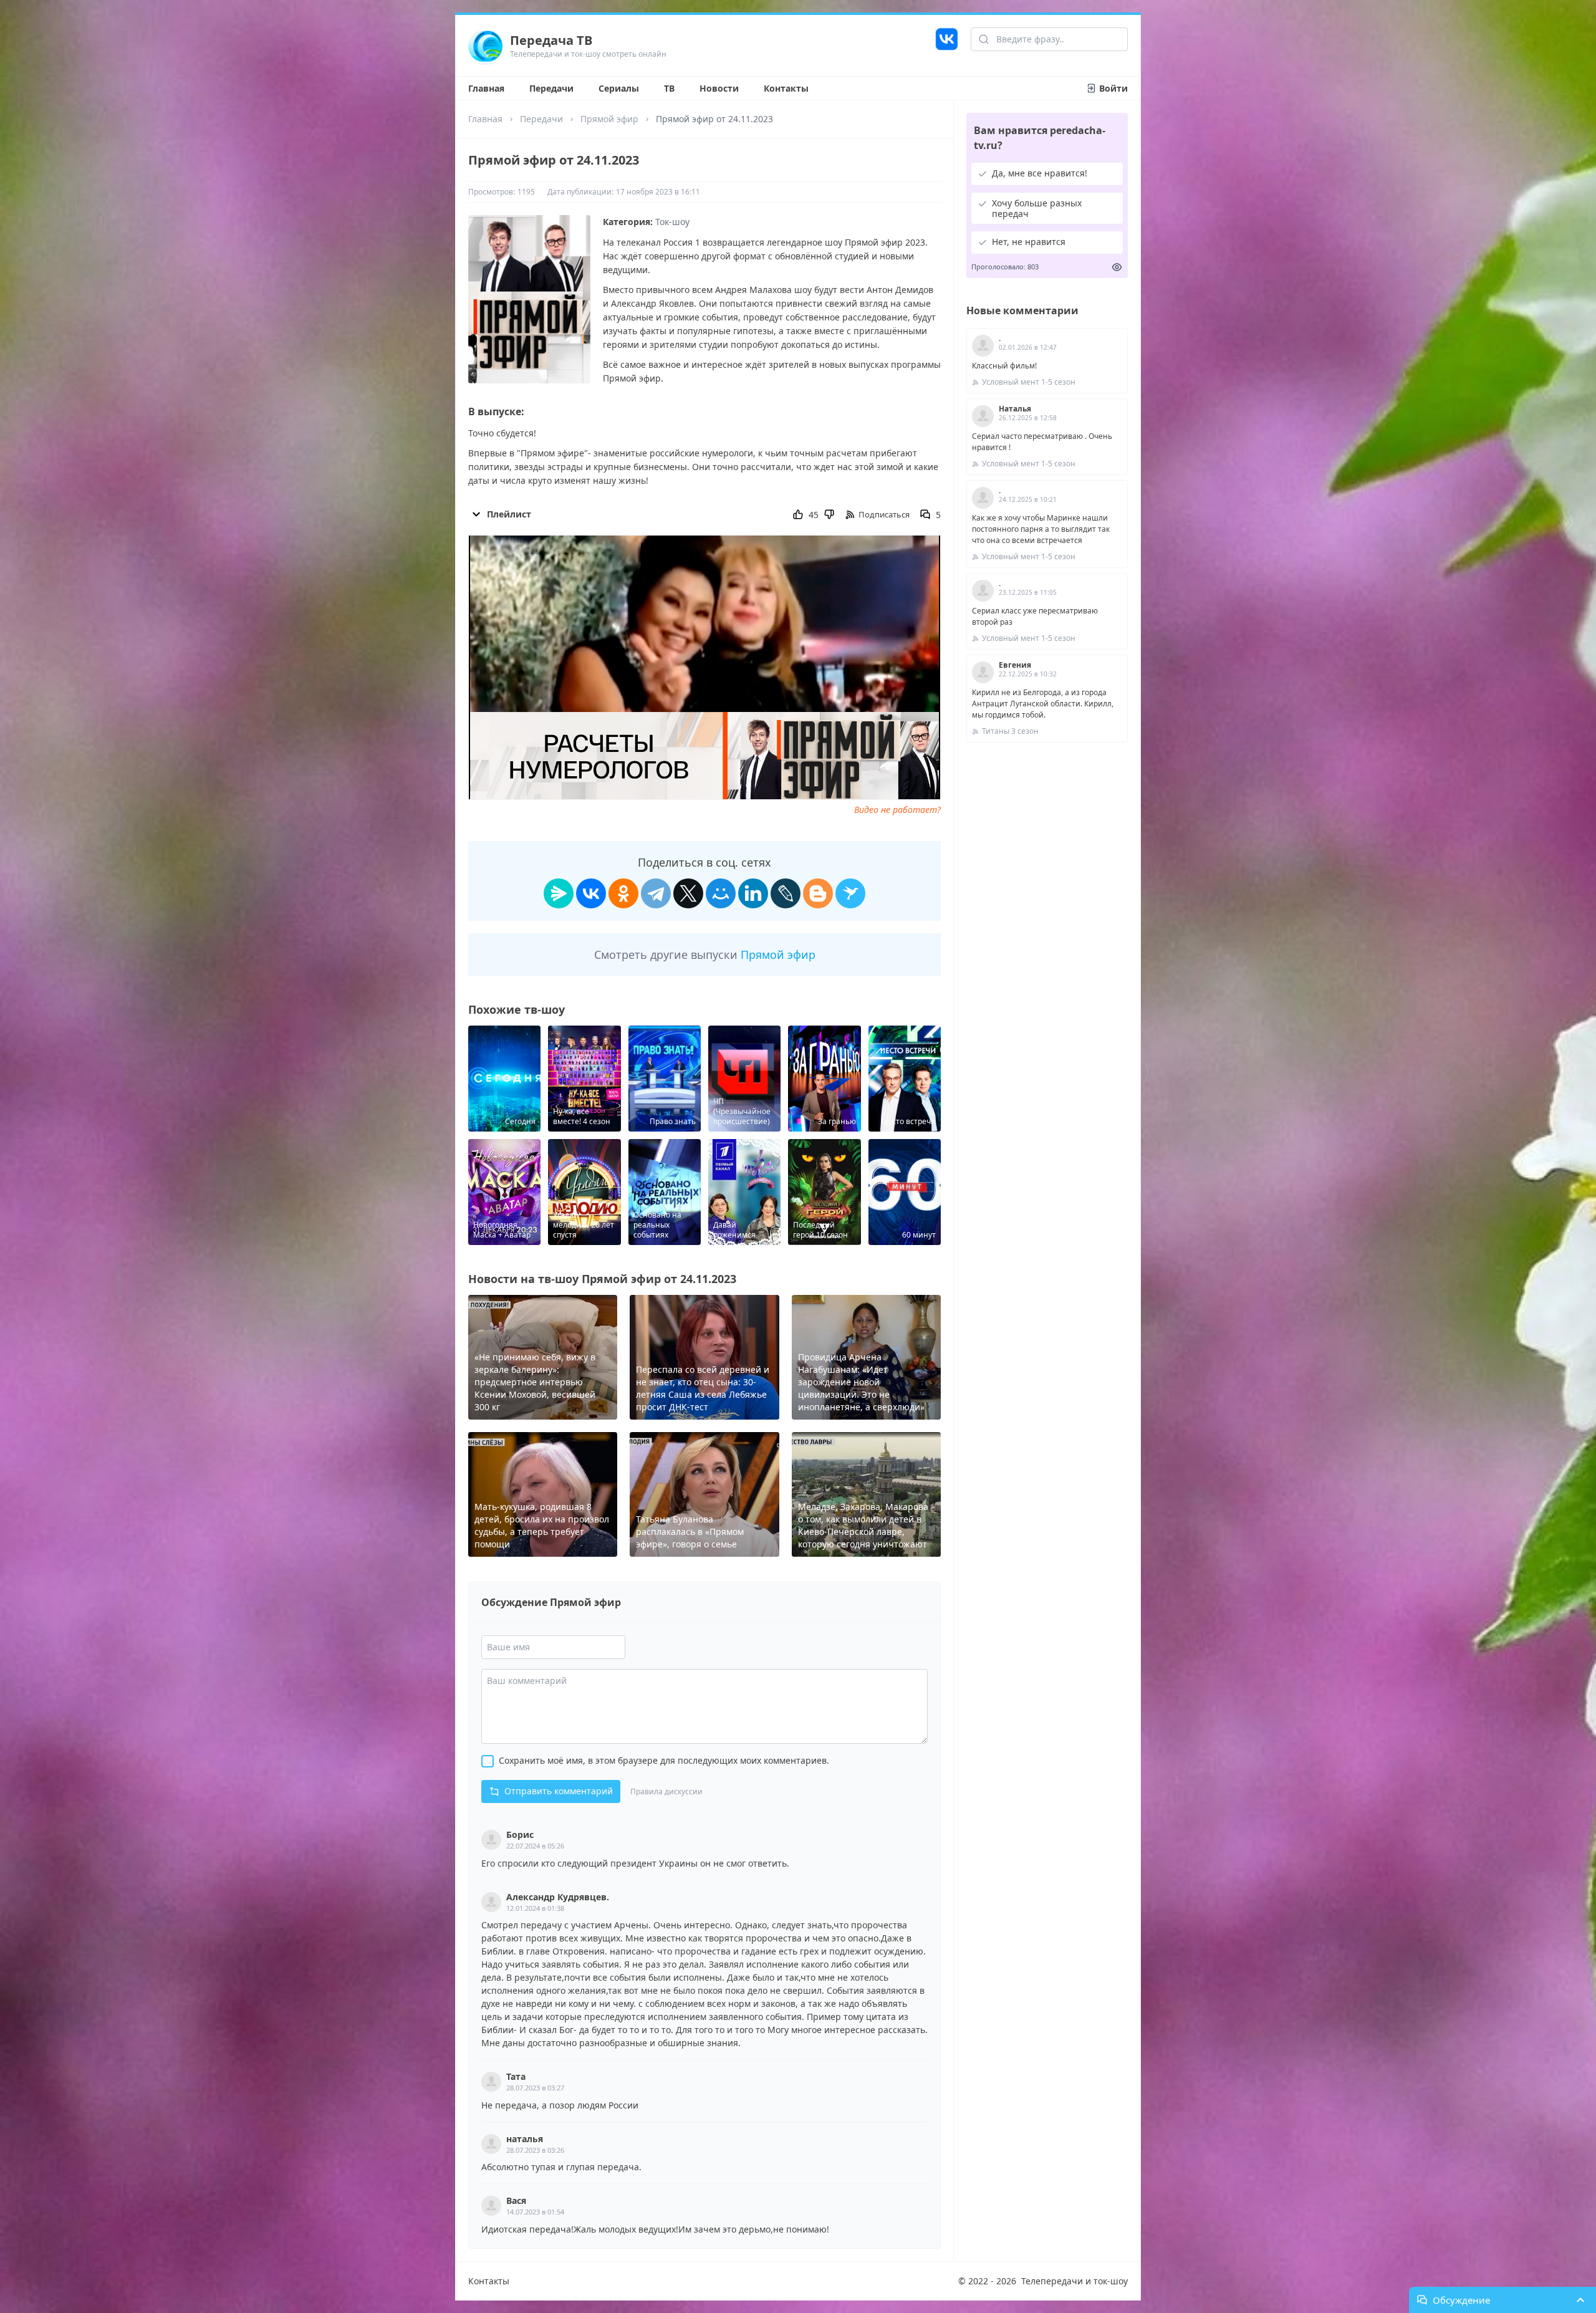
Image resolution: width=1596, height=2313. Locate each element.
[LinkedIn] (753, 893)
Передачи (551, 88)
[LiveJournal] (786, 893)
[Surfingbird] (850, 893)
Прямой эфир (609, 119)
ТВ (669, 88)
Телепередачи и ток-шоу (1074, 2281)
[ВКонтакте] (591, 893)
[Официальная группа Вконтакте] (947, 46)
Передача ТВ (551, 40)
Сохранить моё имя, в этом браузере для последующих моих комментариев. (664, 1760)
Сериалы (619, 88)
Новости (719, 88)
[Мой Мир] (721, 893)
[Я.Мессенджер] (559, 893)
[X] (688, 893)
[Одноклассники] (623, 893)
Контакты (786, 88)
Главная (486, 88)
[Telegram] (656, 893)
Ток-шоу (672, 222)
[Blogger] (818, 893)
